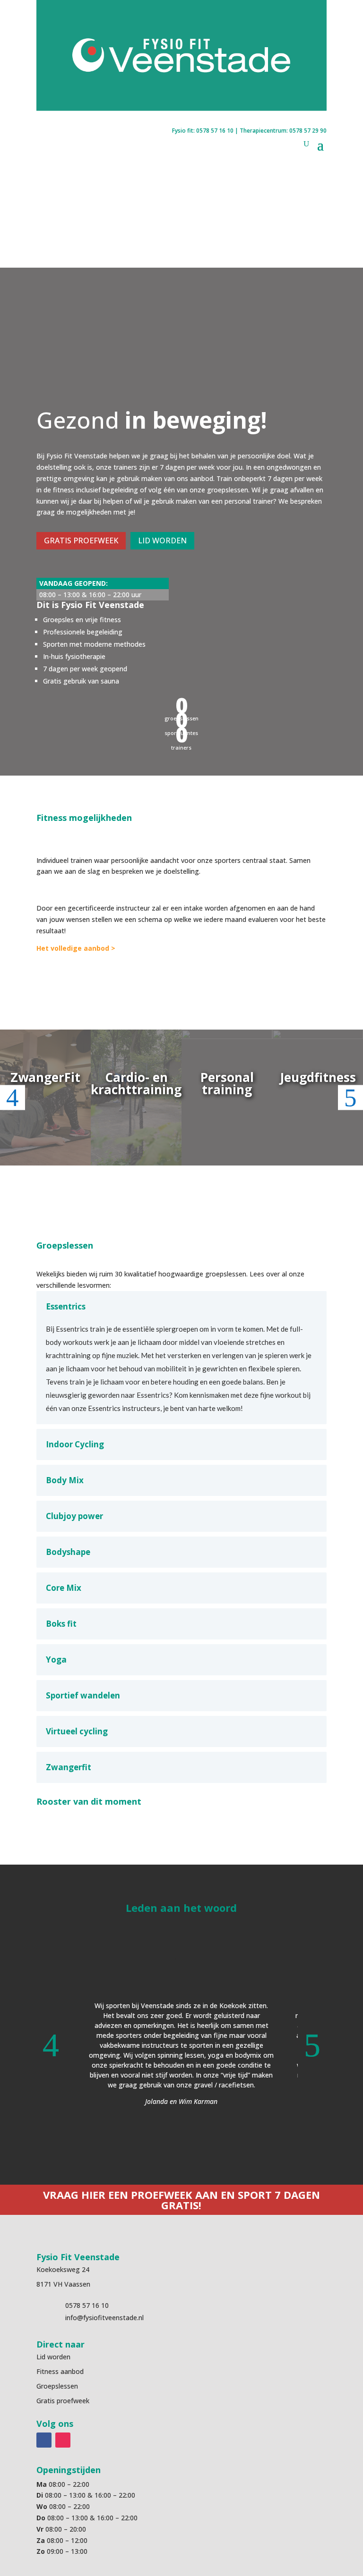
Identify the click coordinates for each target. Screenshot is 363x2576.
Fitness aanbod (60, 2371)
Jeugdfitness (318, 1077)
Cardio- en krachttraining (136, 1083)
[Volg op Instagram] (63, 2440)
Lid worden (53, 2357)
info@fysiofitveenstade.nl (104, 2318)
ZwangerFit (45, 1077)
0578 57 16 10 (215, 131)
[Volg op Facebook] (44, 2440)
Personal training (227, 1083)
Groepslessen (57, 2386)
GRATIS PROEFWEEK (81, 541)
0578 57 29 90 (308, 131)
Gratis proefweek (63, 2401)
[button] (51, 2045)
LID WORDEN (162, 541)
